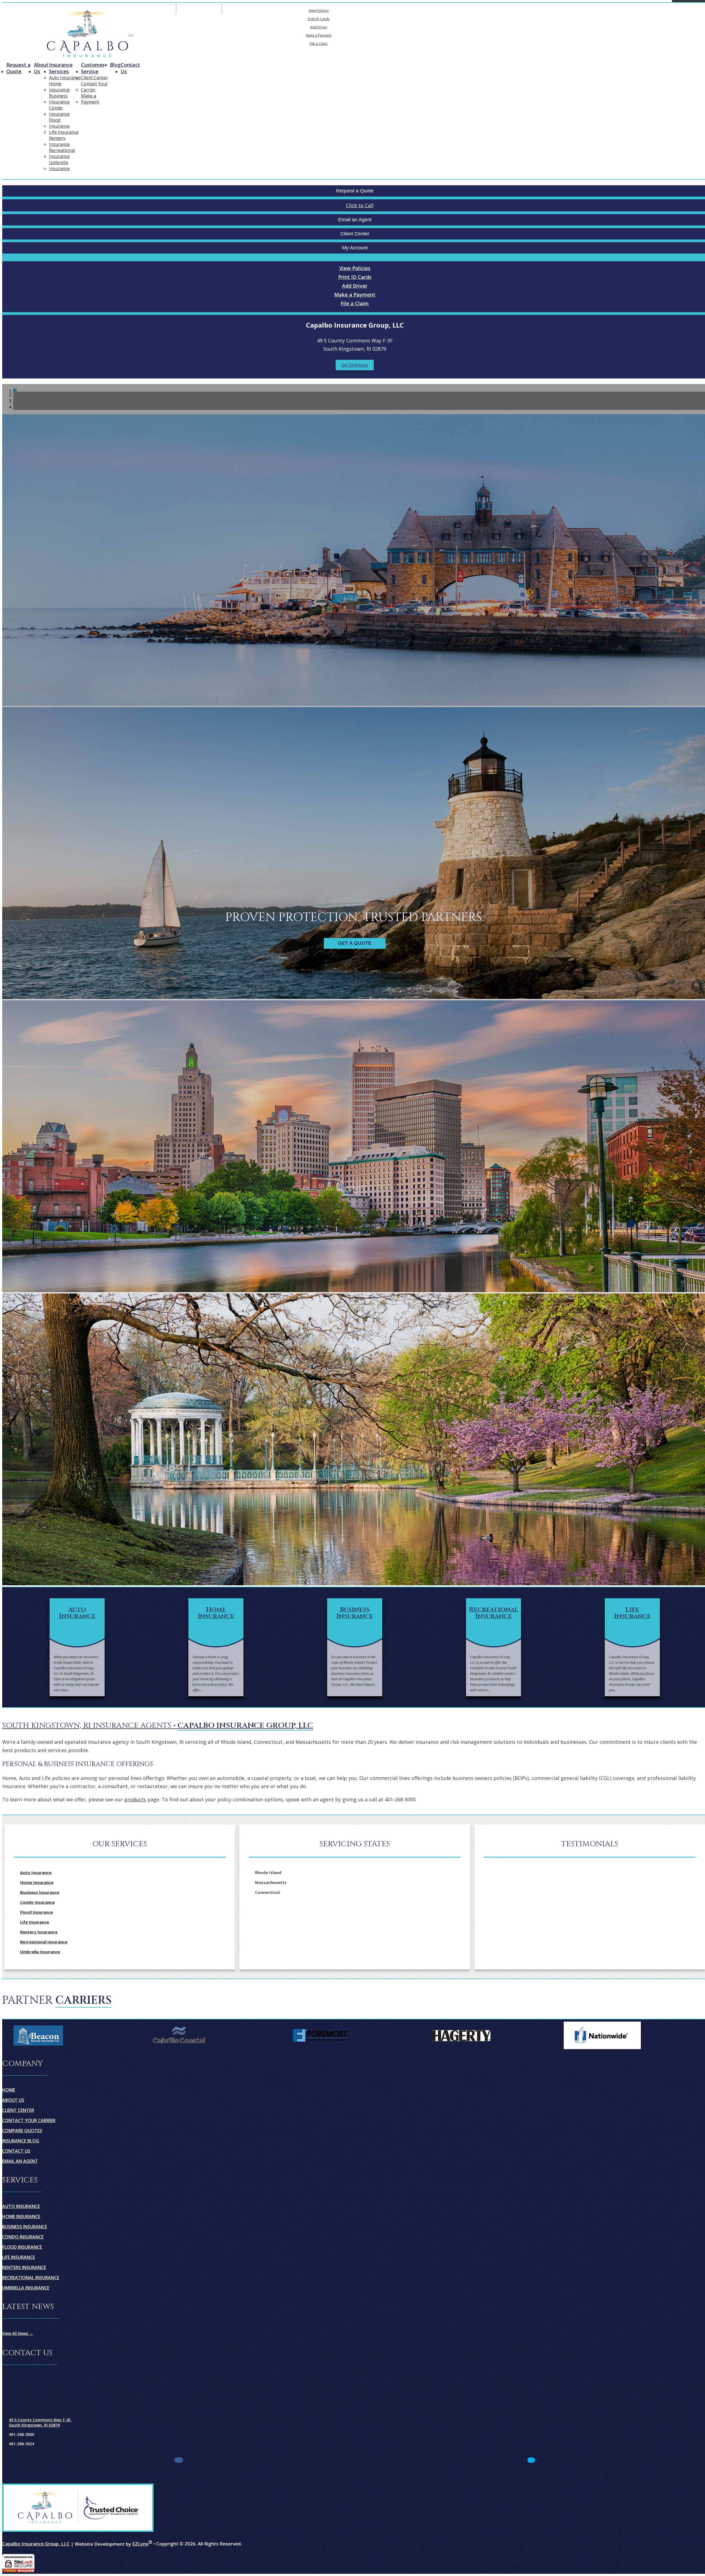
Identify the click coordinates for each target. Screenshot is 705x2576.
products (135, 1799)
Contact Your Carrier (94, 87)
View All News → (18, 2333)
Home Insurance (59, 87)
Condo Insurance (59, 111)
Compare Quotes (22, 2131)
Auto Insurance (65, 78)
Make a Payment (319, 35)
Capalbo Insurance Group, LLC (36, 2544)
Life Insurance (64, 132)
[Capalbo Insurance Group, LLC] (87, 34)
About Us (41, 68)
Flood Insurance (59, 123)
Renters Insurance (59, 141)
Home (9, 2090)
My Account (383, 9)
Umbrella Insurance (59, 165)
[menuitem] (319, 10)
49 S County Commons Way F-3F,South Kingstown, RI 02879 (40, 2422)
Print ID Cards (319, 19)
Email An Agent (199, 9)
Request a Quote (18, 68)
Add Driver (319, 27)
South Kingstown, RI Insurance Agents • (158, 1726)
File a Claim (319, 44)
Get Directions (355, 365)
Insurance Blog (21, 2141)
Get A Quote (355, 943)
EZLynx (140, 2544)
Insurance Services (61, 68)
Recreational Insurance (62, 153)
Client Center (94, 78)
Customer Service (93, 68)
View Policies (319, 11)
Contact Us (130, 68)
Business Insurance (59, 99)
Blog (115, 65)
